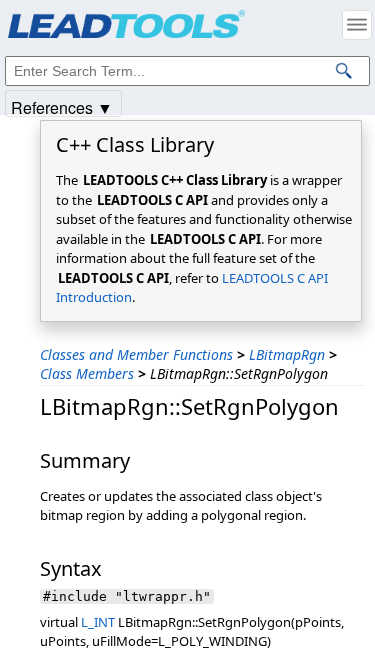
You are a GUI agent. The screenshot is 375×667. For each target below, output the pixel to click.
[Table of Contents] (357, 25)
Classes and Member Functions (136, 354)
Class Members (87, 373)
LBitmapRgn (287, 354)
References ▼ (62, 106)
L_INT (98, 622)
